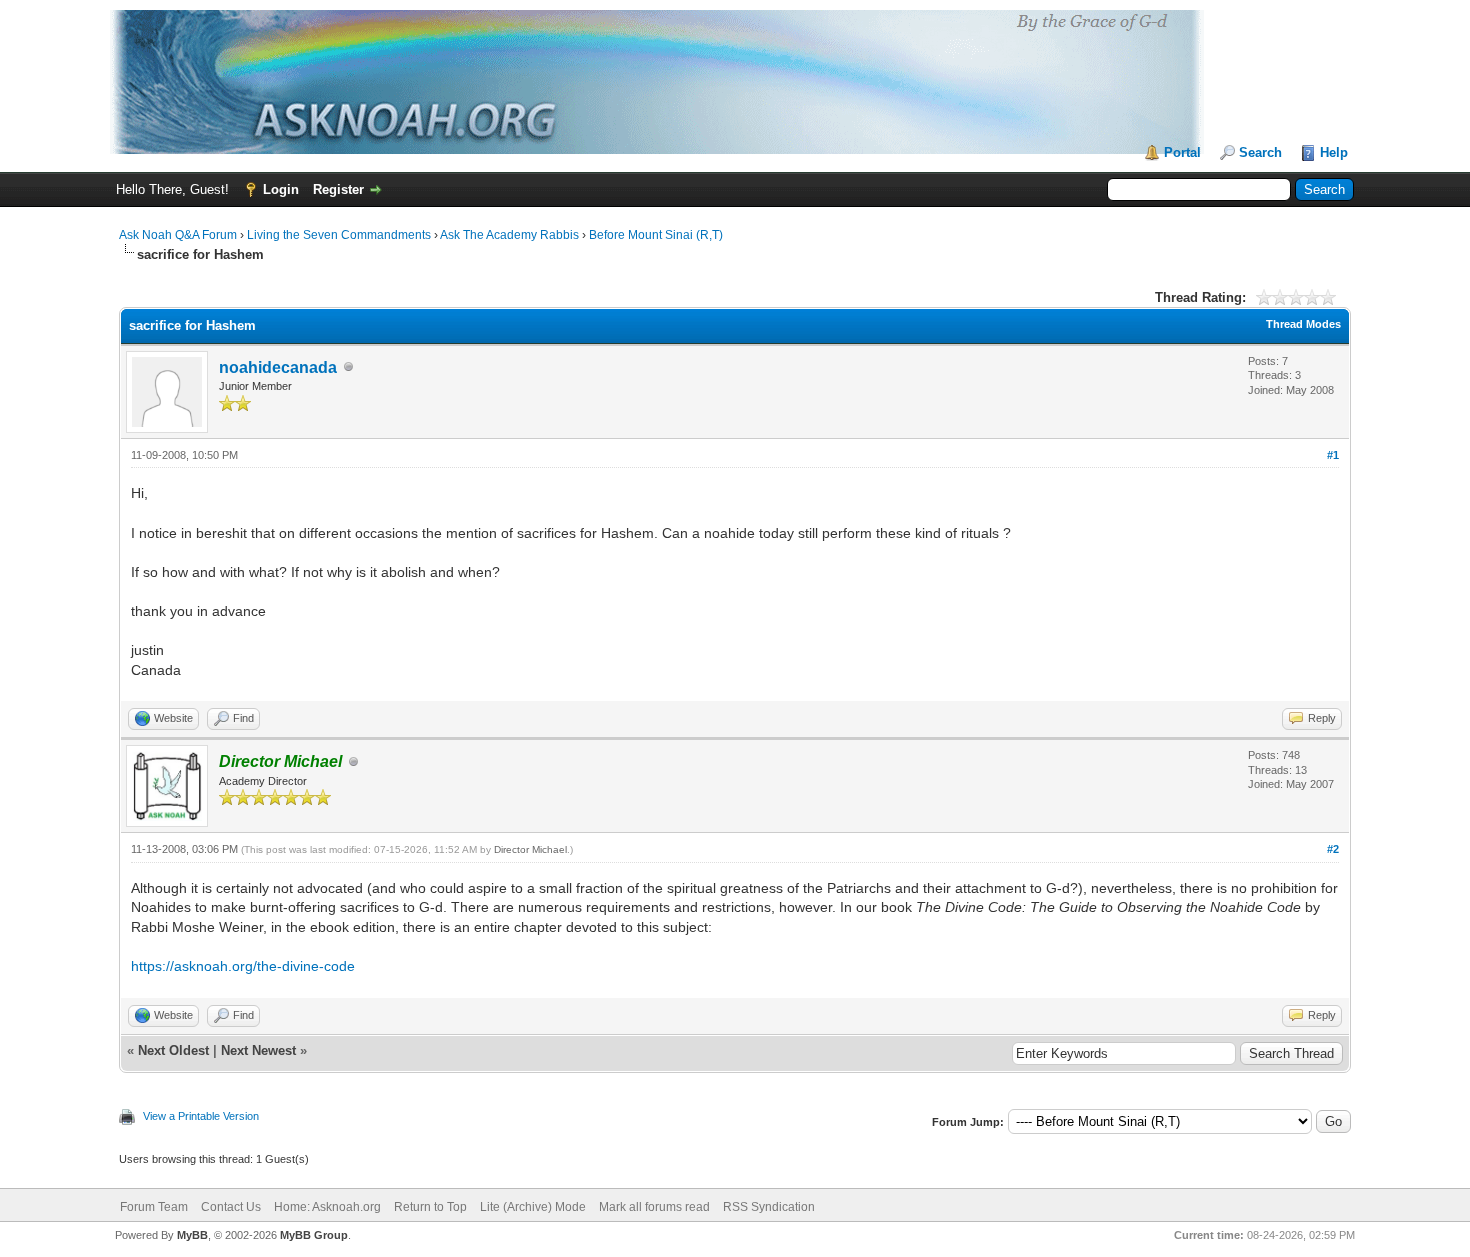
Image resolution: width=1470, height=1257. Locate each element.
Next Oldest (173, 1050)
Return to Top (430, 1207)
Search (1260, 152)
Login (281, 189)
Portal (1182, 152)
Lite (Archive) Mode (533, 1207)
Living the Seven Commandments (339, 235)
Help (1334, 152)
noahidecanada (278, 367)
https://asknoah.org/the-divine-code (243, 966)
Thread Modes (1303, 324)
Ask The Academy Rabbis (509, 235)
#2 (1333, 849)
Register (338, 189)
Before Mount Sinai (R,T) (656, 235)
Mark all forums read (654, 1207)
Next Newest (258, 1050)
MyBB (192, 1235)
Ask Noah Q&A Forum (178, 235)
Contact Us (231, 1207)
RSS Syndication (769, 1207)
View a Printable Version (201, 1116)
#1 (1333, 455)
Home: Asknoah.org (327, 1207)
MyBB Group (314, 1235)
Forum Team (154, 1207)
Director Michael (530, 849)
